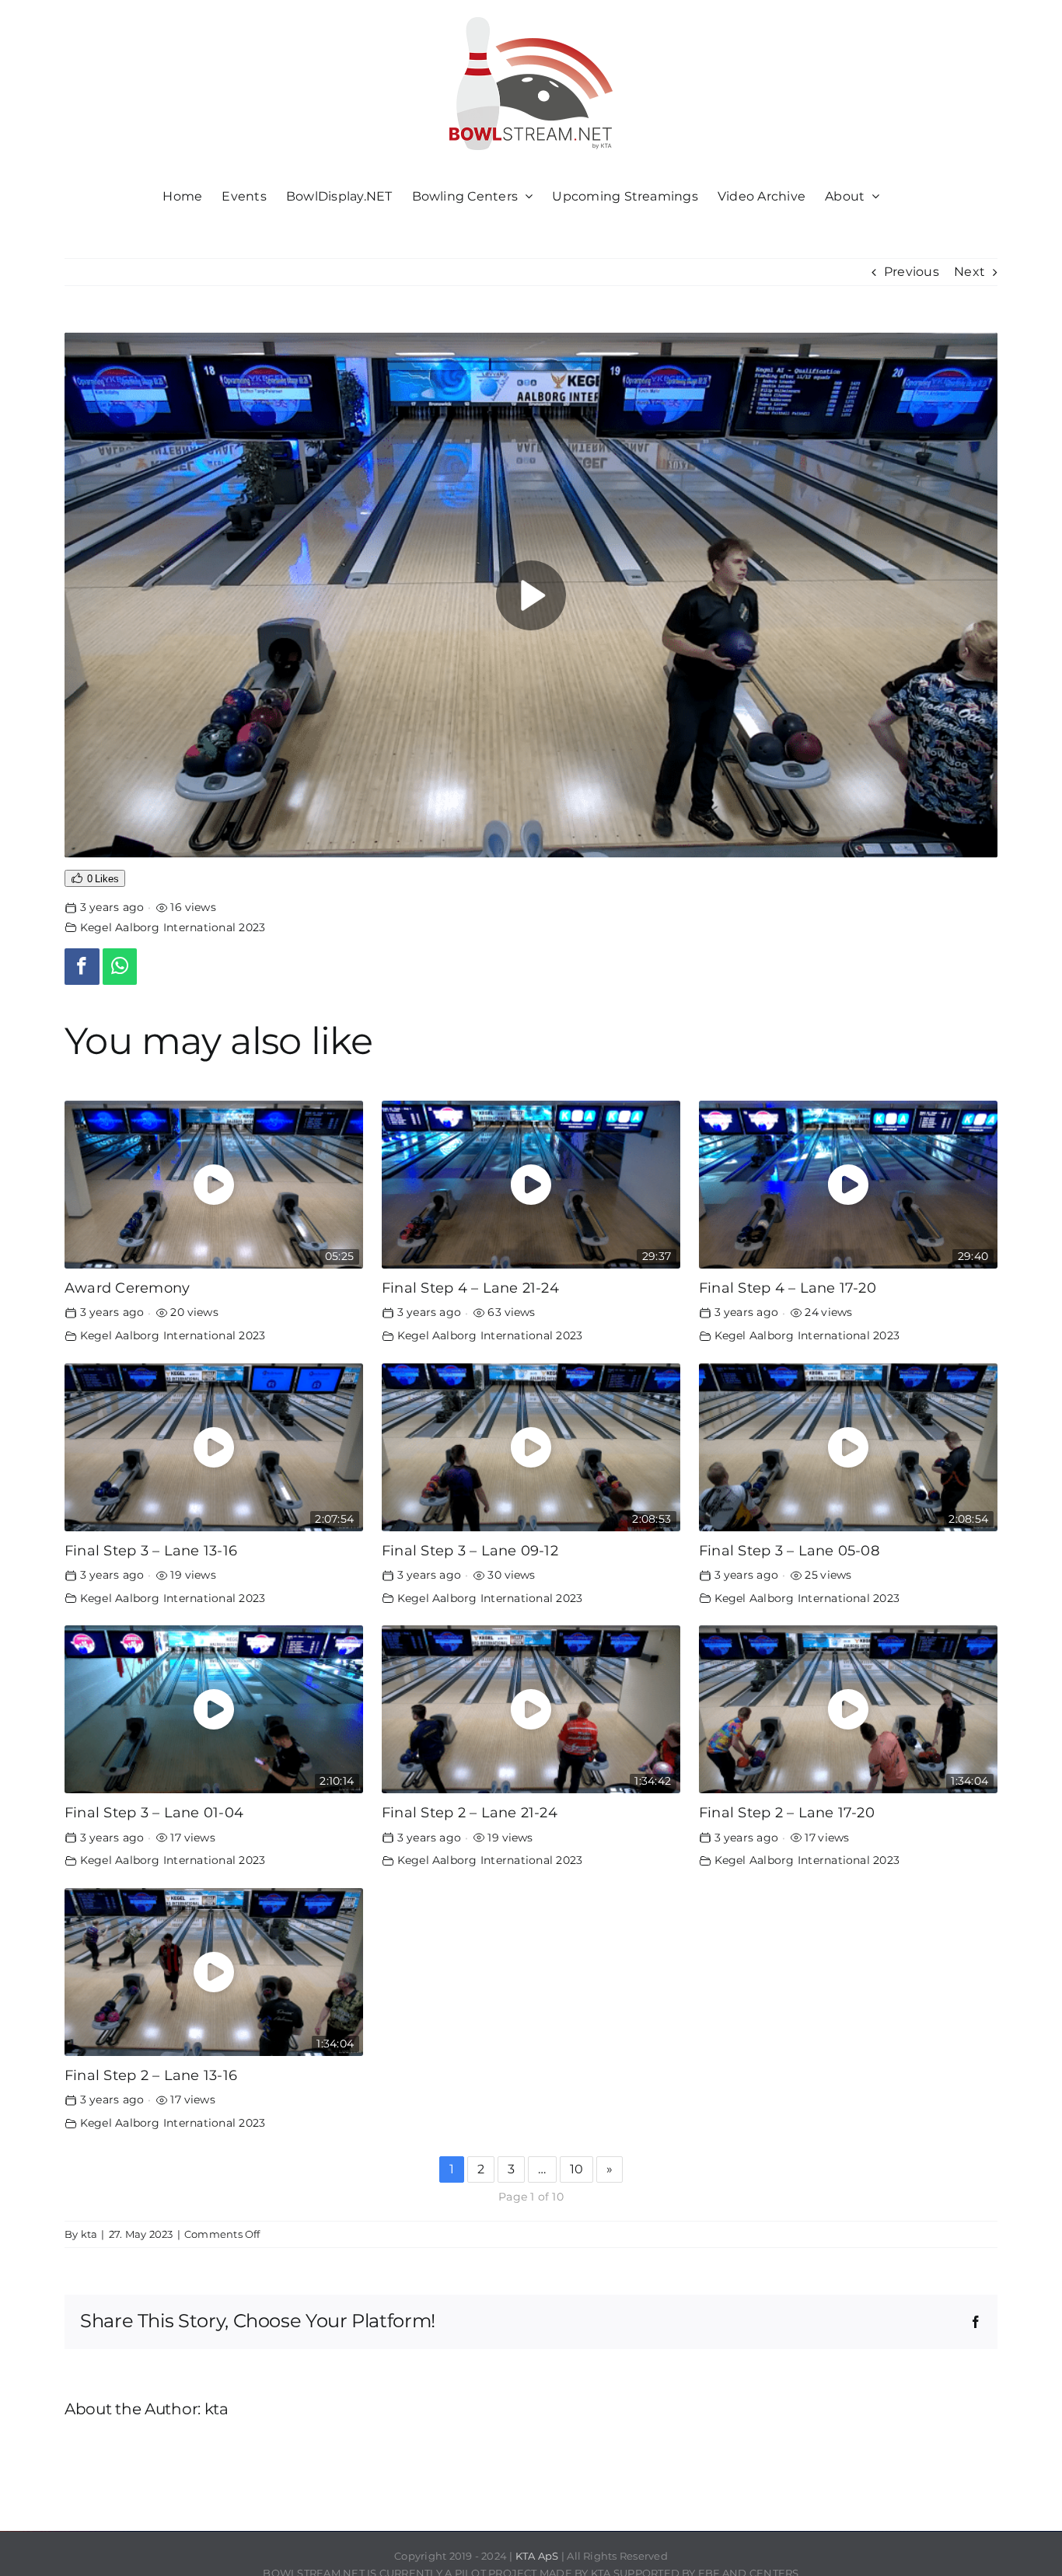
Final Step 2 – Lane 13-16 (151, 2075)
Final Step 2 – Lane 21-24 (470, 1812)
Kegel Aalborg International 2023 (173, 927)
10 (576, 2169)
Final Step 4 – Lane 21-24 (470, 1288)
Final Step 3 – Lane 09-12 (470, 1550)
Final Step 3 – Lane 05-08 (789, 1550)
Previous (912, 272)
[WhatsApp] (120, 967)
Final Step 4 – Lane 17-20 (788, 1288)
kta (89, 2234)
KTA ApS (537, 2556)
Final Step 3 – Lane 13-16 (151, 1550)
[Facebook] (82, 967)
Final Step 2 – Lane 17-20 (787, 1812)
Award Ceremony (127, 1288)
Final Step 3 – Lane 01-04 (154, 1812)
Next (969, 272)
